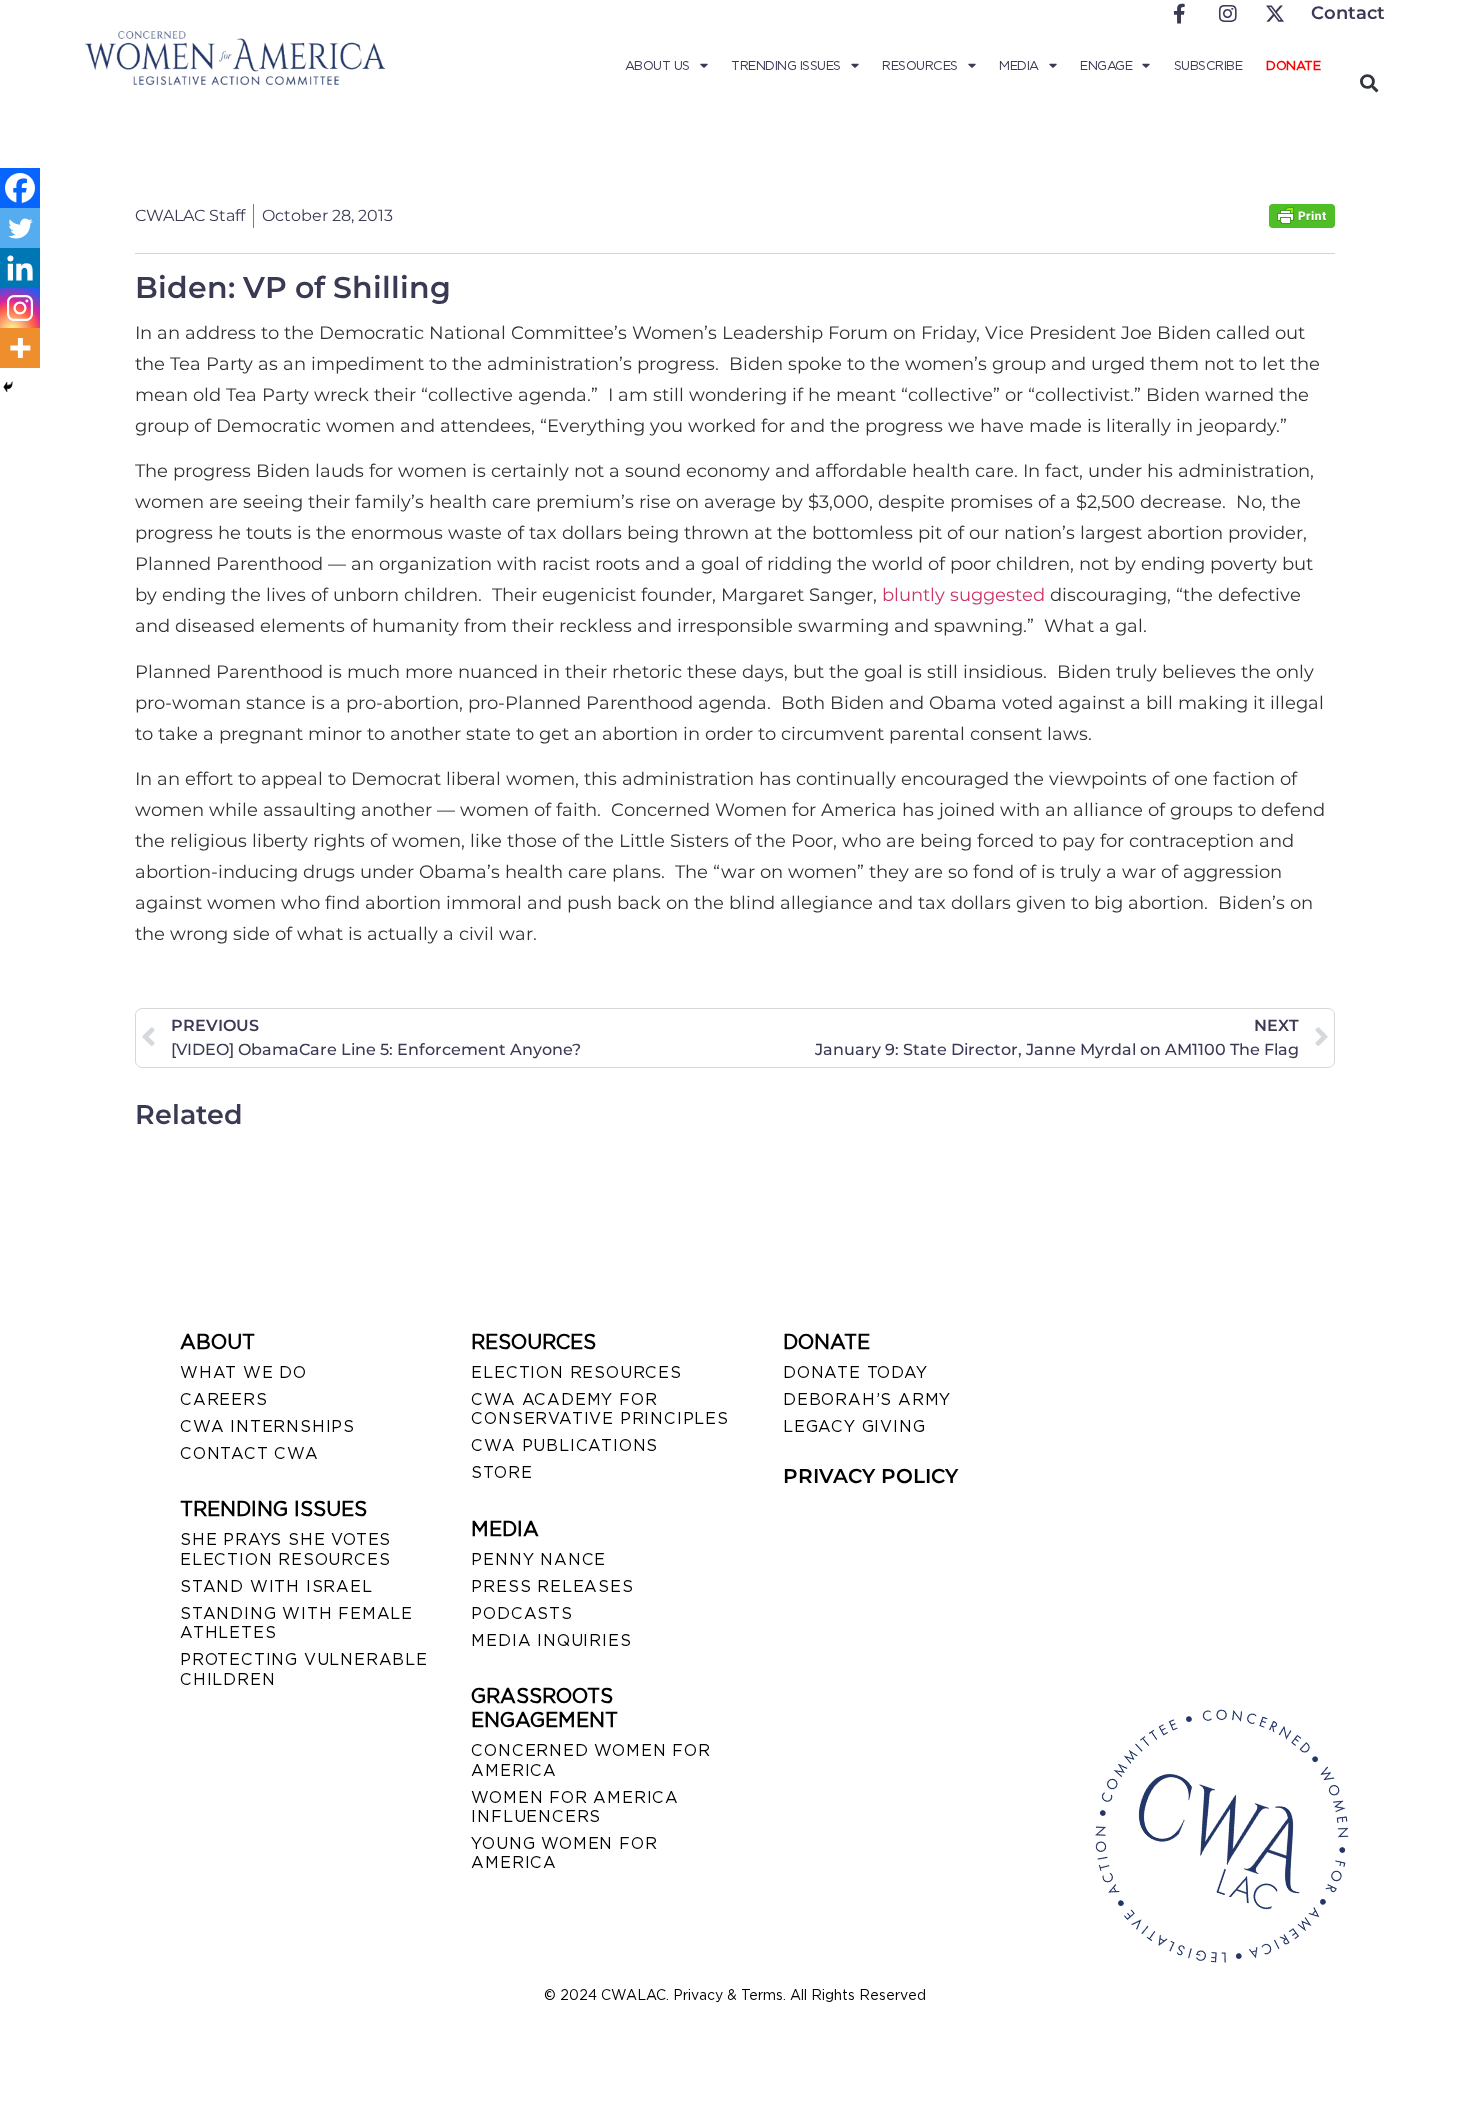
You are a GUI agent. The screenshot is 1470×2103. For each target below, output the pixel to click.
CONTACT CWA (249, 1453)
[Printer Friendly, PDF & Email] (1302, 222)
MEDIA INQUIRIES (551, 1640)
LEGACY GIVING (854, 1426)
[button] (1368, 82)
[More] (20, 348)
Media (1019, 65)
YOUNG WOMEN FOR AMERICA (564, 1853)
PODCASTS (521, 1613)
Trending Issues (786, 65)
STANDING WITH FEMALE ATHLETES (296, 1623)
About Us (657, 65)
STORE (501, 1472)
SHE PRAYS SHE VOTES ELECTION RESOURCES (285, 1549)
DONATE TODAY (855, 1372)
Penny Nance (538, 1559)
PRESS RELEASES (552, 1586)
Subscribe (1208, 65)
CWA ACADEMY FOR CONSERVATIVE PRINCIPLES (599, 1409)
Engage (1106, 65)
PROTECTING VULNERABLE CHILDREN (304, 1669)
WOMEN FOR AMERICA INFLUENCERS (575, 1807)
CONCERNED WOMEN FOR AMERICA (590, 1760)
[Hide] (8, 387)
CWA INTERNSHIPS (267, 1426)
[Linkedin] (20, 268)
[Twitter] (20, 228)
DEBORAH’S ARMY (867, 1399)
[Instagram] (20, 308)
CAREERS (224, 1399)
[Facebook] (20, 188)
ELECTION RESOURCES (576, 1372)
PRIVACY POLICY (870, 1476)
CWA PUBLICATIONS (564, 1445)
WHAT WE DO (243, 1372)
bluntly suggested (963, 595)
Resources (920, 65)
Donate (1293, 65)
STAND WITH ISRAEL (276, 1586)
